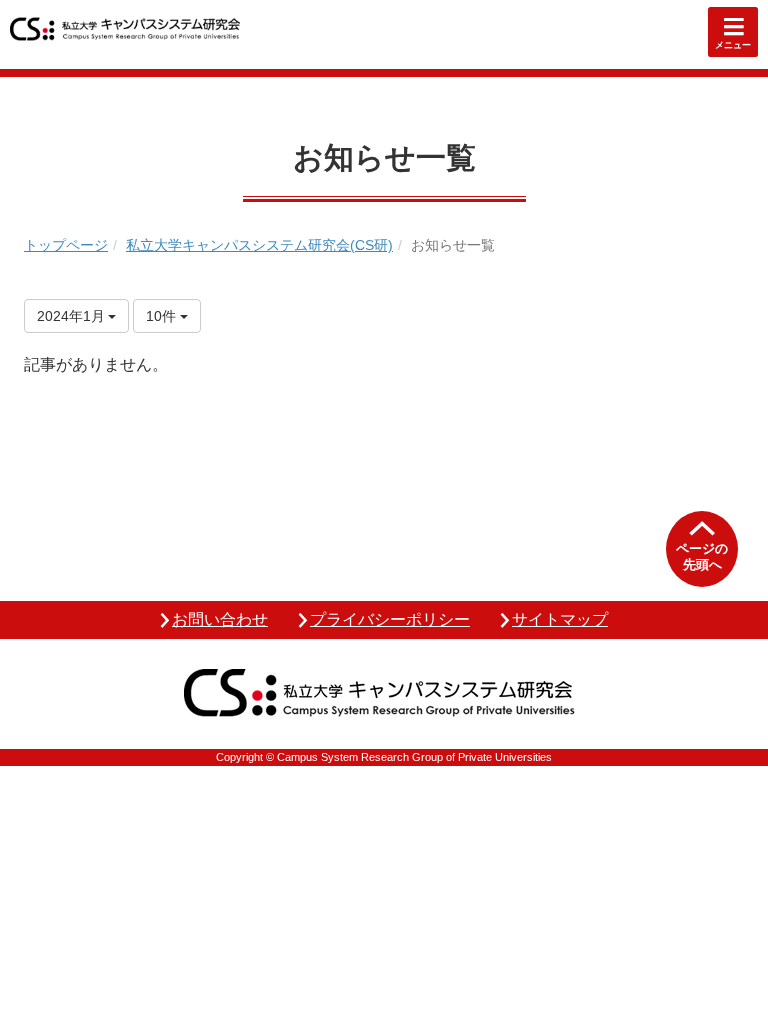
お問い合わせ (220, 619)
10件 (163, 316)
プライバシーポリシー (390, 619)
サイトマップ (560, 619)
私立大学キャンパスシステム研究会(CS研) (259, 245)
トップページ (66, 245)
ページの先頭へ (702, 556)
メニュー (733, 45)
